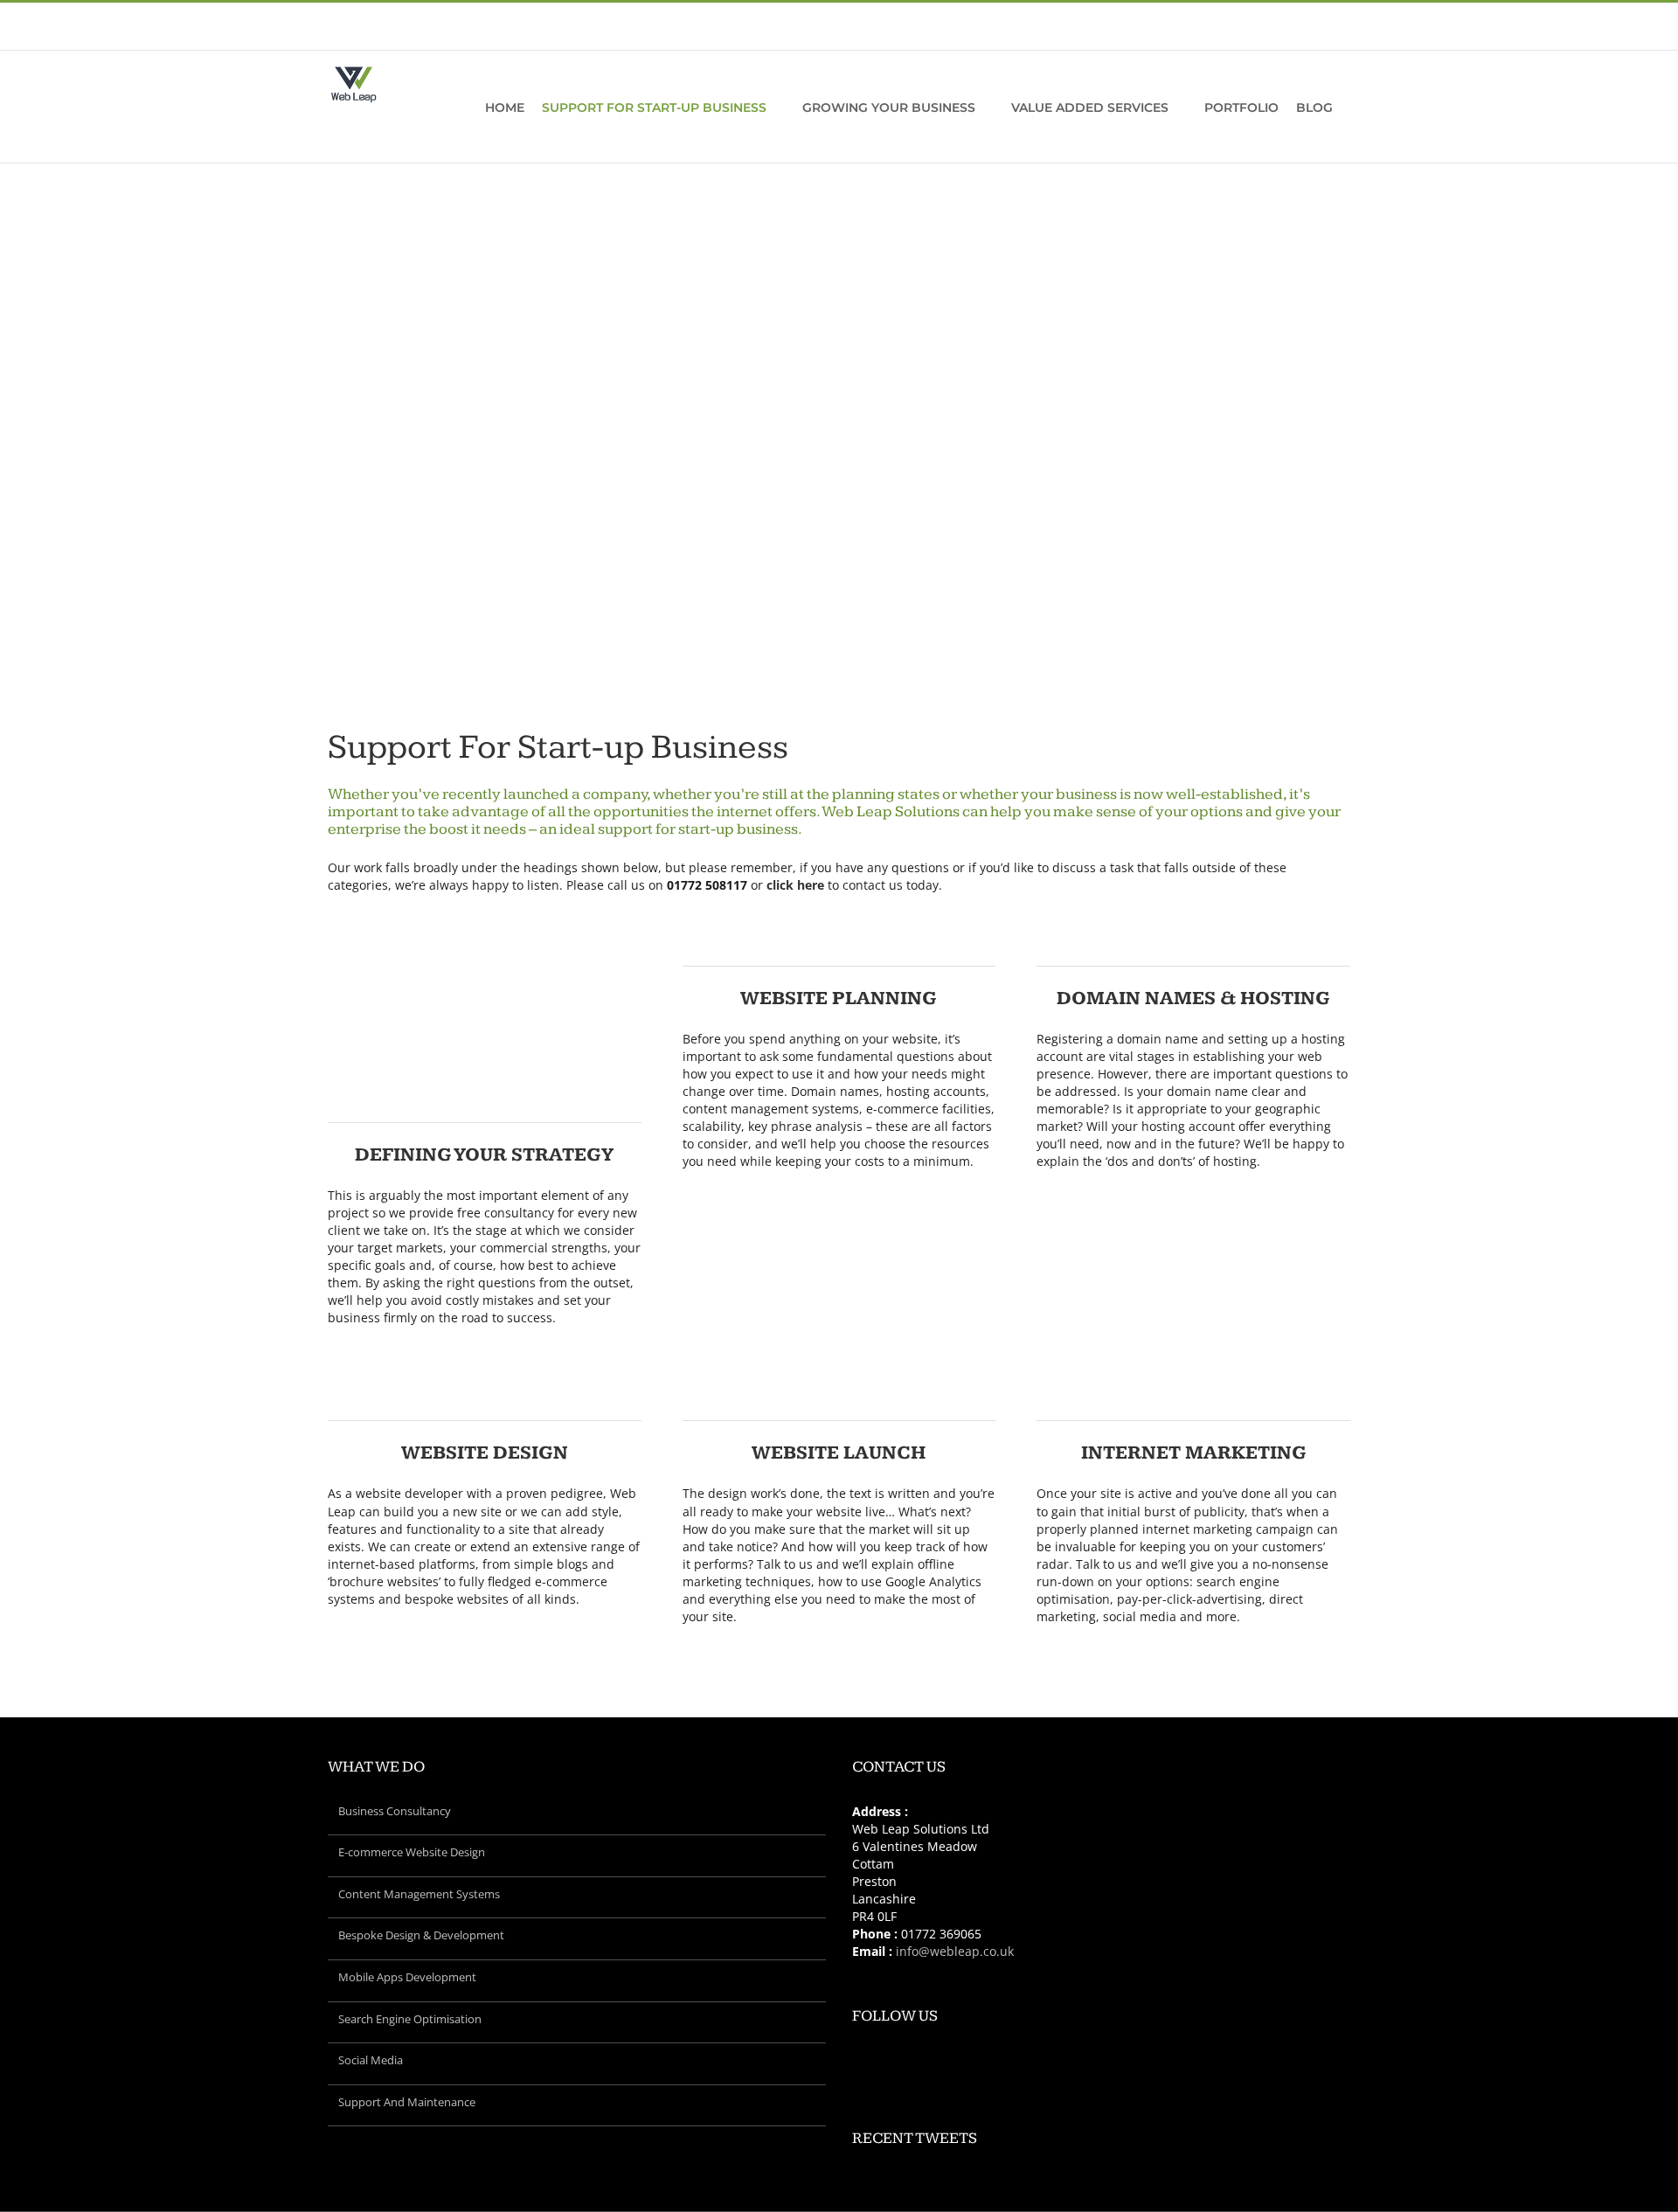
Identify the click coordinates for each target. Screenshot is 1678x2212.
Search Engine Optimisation (410, 2019)
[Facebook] (1078, 2061)
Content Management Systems (419, 1894)
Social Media (371, 2060)
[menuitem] (1203, 36)
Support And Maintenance (407, 2102)
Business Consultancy (395, 1811)
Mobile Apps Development (407, 1977)
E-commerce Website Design (412, 1852)
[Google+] (1125, 2061)
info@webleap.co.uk (485, 30)
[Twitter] (1101, 2061)
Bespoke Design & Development (421, 1935)
